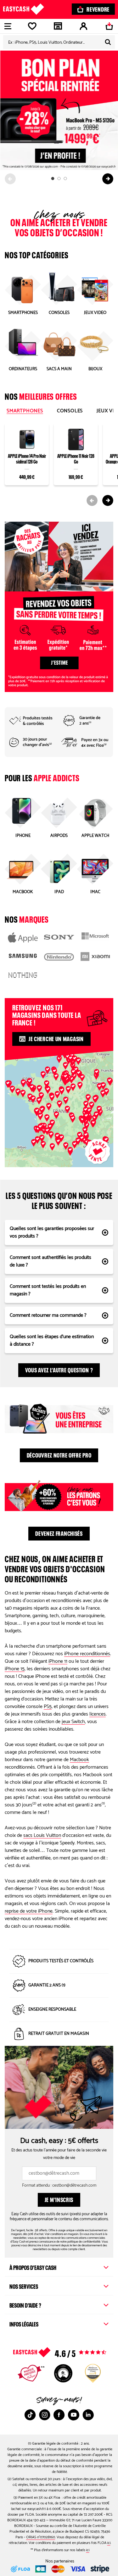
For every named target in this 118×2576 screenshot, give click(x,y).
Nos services (24, 2286)
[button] (73, 1073)
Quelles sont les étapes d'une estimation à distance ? (52, 1340)
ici (109, 2543)
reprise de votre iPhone (29, 1911)
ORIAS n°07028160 (41, 2537)
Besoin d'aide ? (25, 2304)
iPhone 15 (15, 1669)
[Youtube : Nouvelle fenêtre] (74, 2415)
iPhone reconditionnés (87, 1654)
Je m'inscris (59, 2199)
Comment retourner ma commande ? (48, 1315)
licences (98, 1714)
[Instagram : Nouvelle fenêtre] (45, 2415)
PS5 (48, 1707)
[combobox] (59, 42)
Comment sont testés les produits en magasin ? (48, 1290)
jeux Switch (73, 1722)
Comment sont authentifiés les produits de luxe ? (51, 1261)
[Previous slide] (10, 179)
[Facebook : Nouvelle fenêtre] (59, 2415)
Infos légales (24, 2323)
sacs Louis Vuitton (42, 1835)
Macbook (79, 1760)
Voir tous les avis (72, 2352)
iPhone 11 (58, 1661)
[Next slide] (108, 179)
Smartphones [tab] (25, 411)
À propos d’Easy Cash (33, 2267)
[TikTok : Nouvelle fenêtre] (30, 2415)
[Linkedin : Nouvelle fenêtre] (88, 2415)
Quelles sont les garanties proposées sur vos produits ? (52, 1232)
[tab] (53, 179)
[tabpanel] (59, 462)
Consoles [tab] (70, 411)
